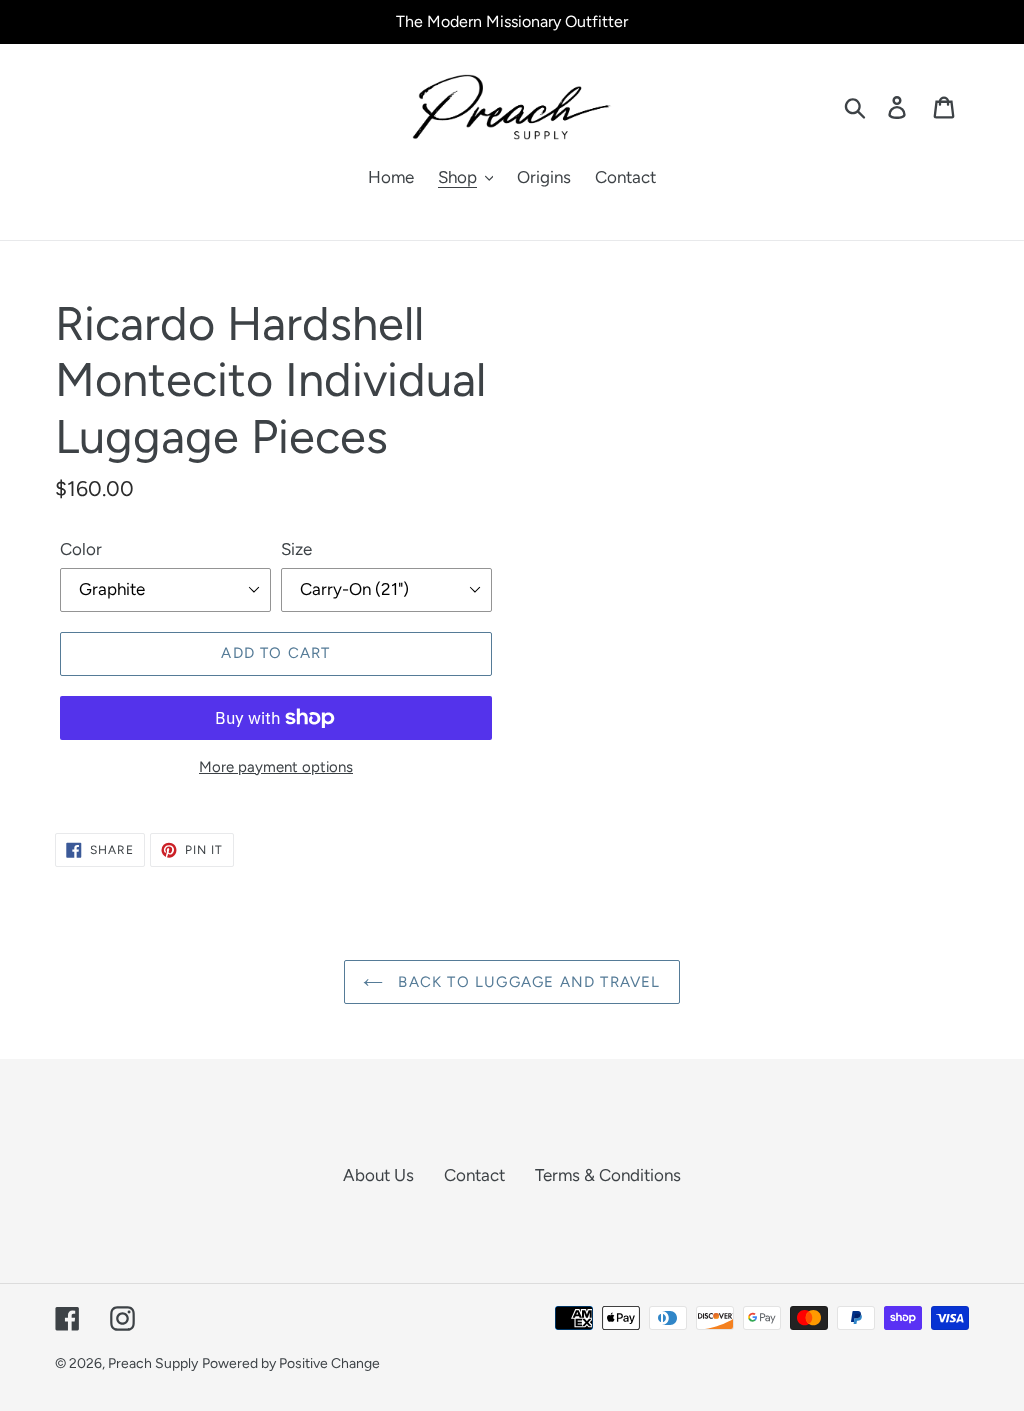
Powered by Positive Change (291, 1363)
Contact (474, 1175)
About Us (378, 1175)
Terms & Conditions (608, 1175)
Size (296, 549)
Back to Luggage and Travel (526, 982)
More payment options (276, 767)
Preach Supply (153, 1363)
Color (81, 549)
